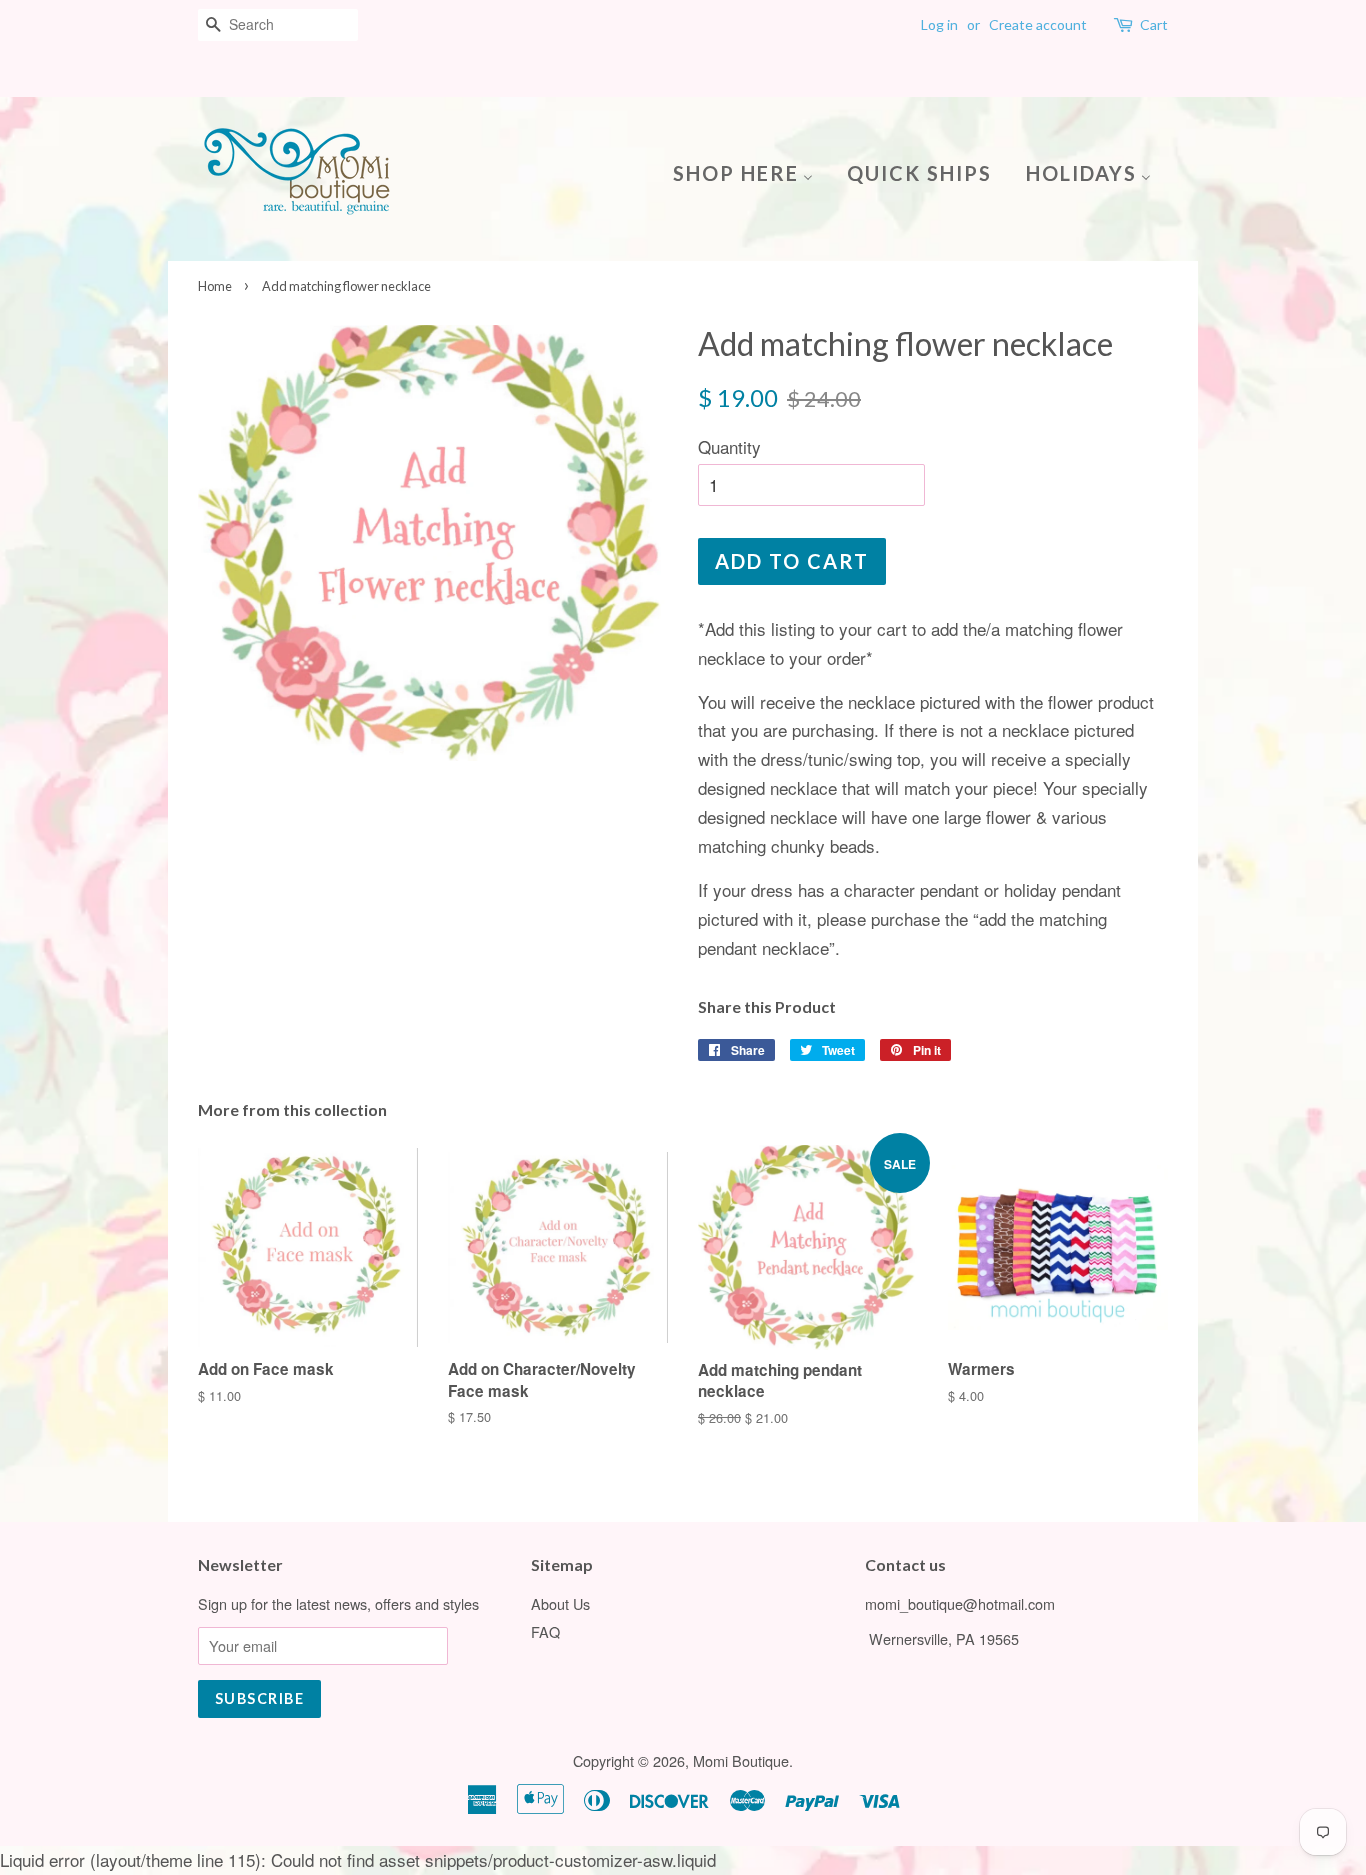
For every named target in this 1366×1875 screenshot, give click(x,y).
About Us (560, 1603)
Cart (1154, 24)
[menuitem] (750, 171)
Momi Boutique (741, 1760)
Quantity (729, 446)
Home (215, 286)
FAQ (545, 1631)
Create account (1038, 24)
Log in (939, 24)
